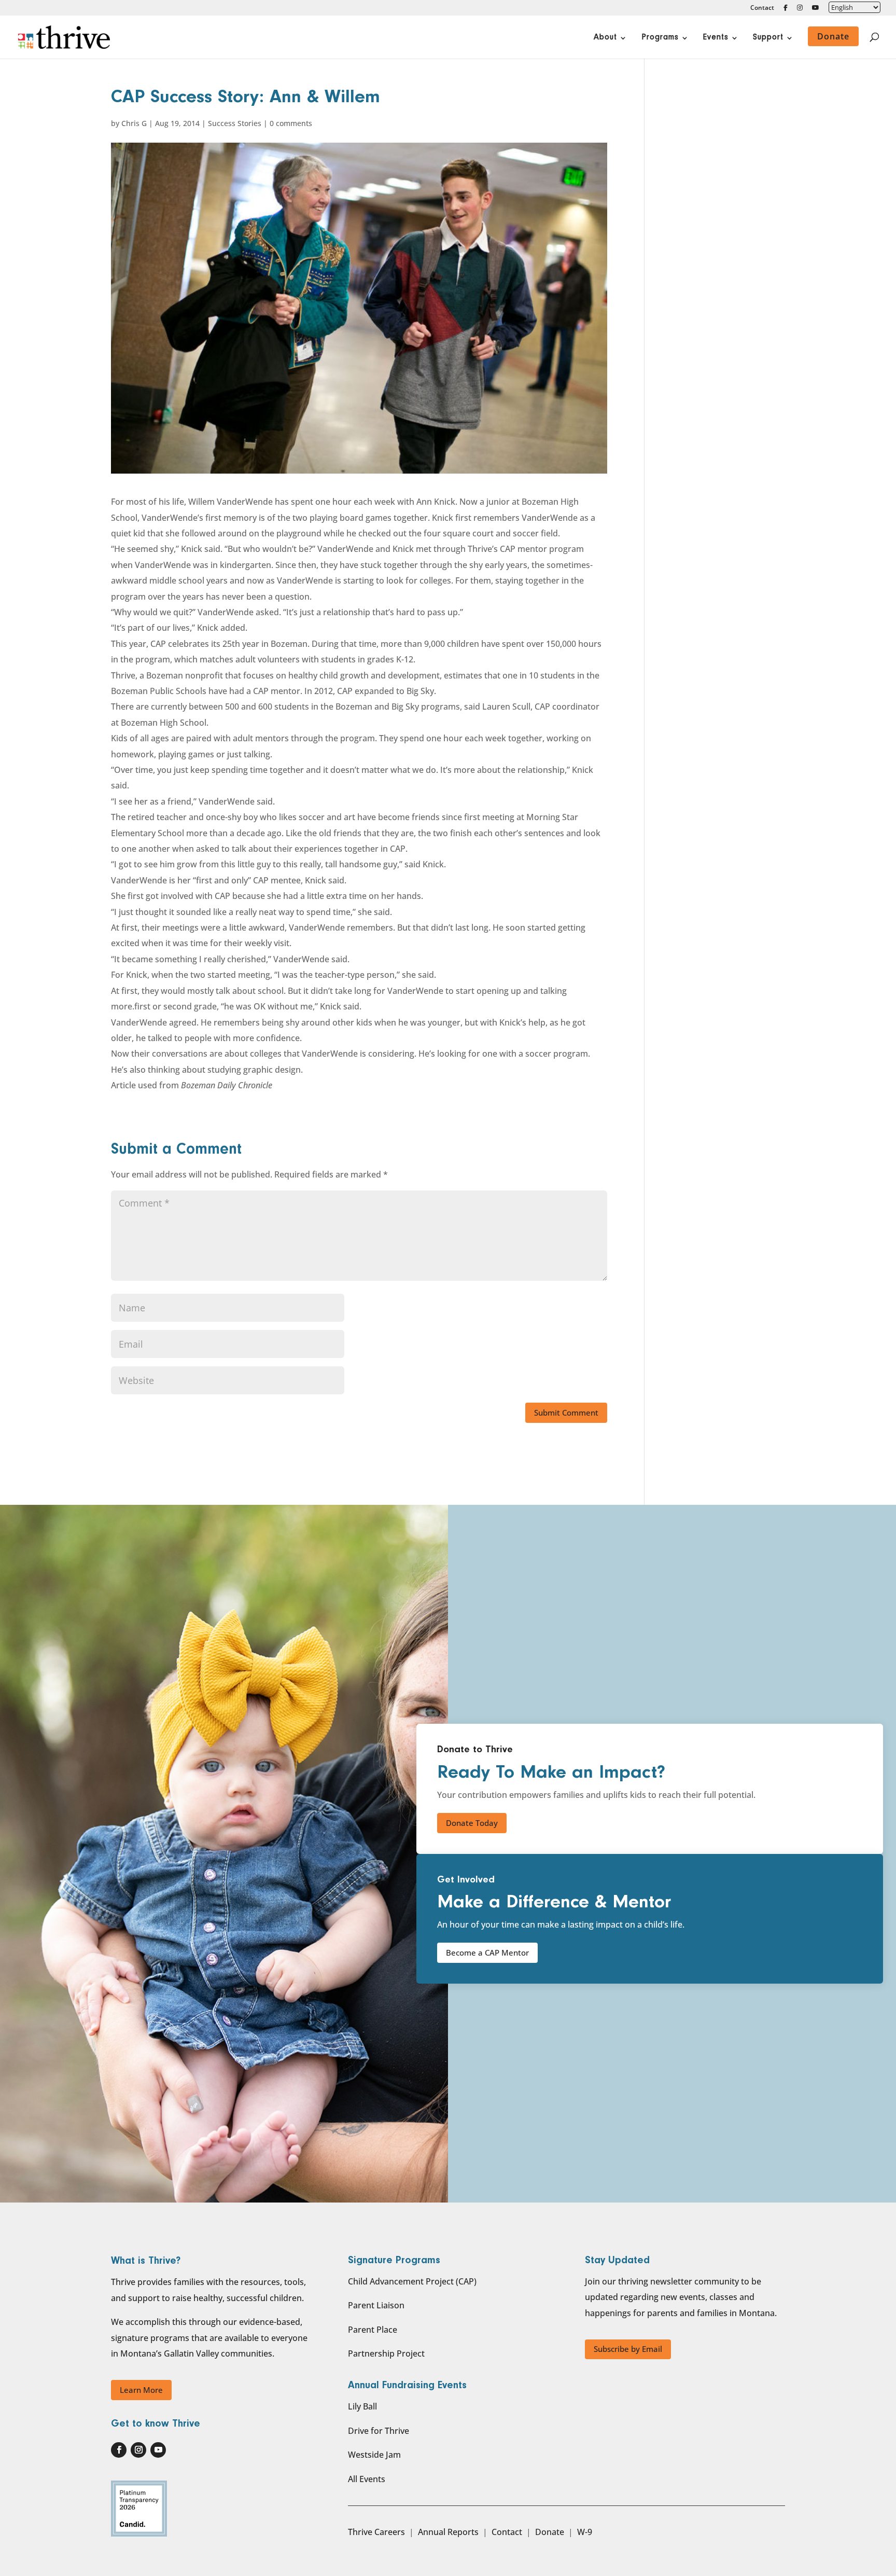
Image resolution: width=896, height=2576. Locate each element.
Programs (660, 38)
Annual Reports (448, 2532)
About (605, 38)
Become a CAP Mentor (487, 1952)
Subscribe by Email (628, 2349)
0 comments (291, 123)
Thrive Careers (376, 2532)
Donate (550, 2532)
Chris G (134, 123)
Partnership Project (386, 2353)
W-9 (585, 2532)
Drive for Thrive (379, 2431)
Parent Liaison (376, 2305)
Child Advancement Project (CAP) (412, 2281)
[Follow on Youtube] (158, 2450)
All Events (367, 2479)
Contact (762, 8)
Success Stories (235, 123)
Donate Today (472, 1823)
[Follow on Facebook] (119, 2450)
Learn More (141, 2390)
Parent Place (373, 2330)
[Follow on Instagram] (138, 2450)
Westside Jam (374, 2455)
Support (768, 38)
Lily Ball (362, 2406)
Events (716, 38)
